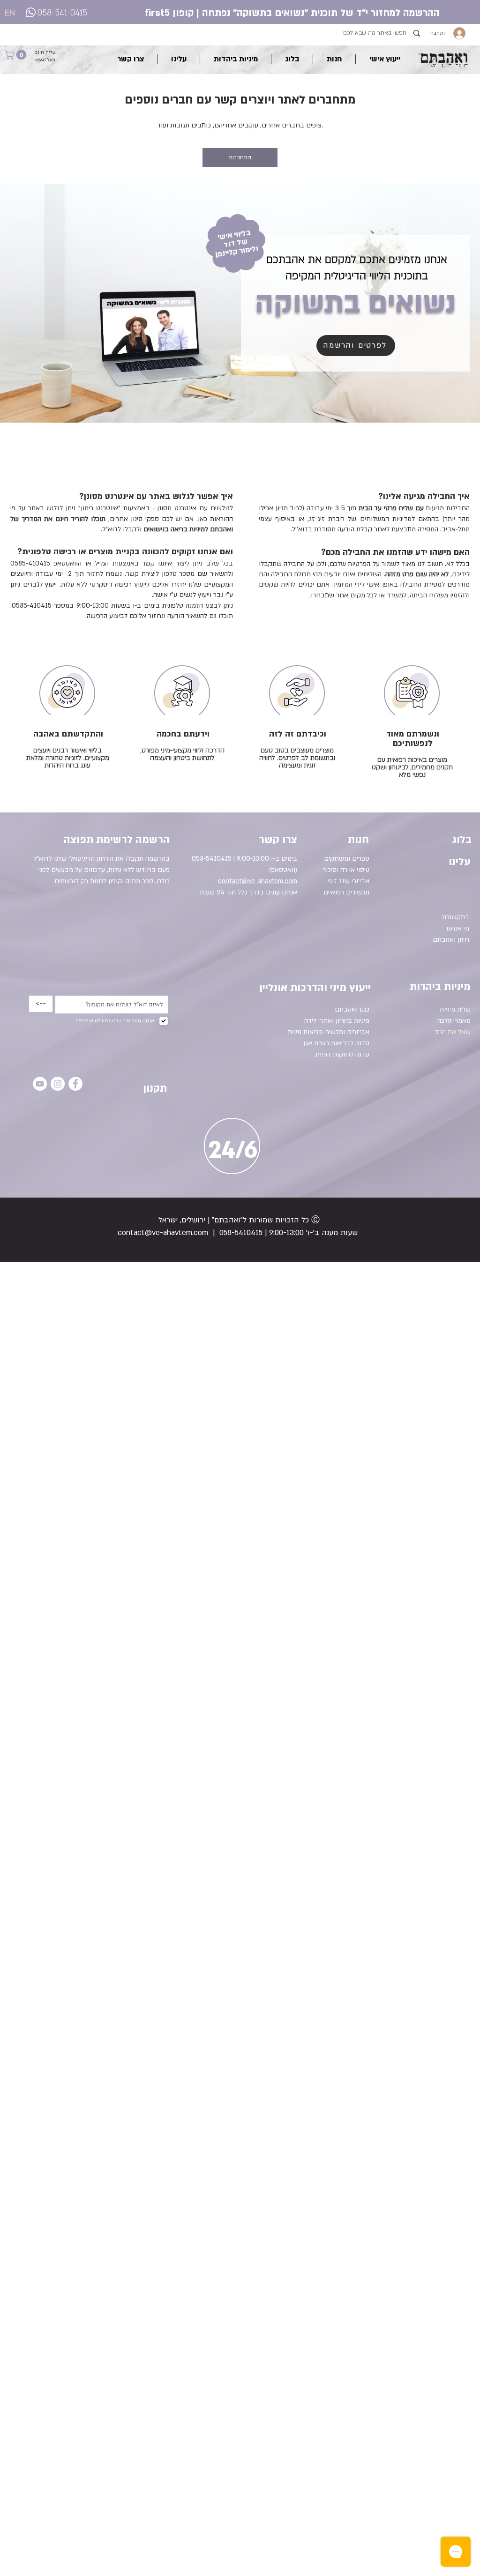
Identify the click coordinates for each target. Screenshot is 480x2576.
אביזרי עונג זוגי (349, 881)
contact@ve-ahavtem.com (163, 1233)
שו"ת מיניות (455, 1009)
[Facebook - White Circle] (75, 1084)
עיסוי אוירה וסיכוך (346, 870)
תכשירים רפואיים (346, 892)
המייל (102, 563)
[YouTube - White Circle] (40, 1084)
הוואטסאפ (67, 563)
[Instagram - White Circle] (58, 1084)
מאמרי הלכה (454, 1021)
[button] (16, 55)
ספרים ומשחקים (347, 859)
